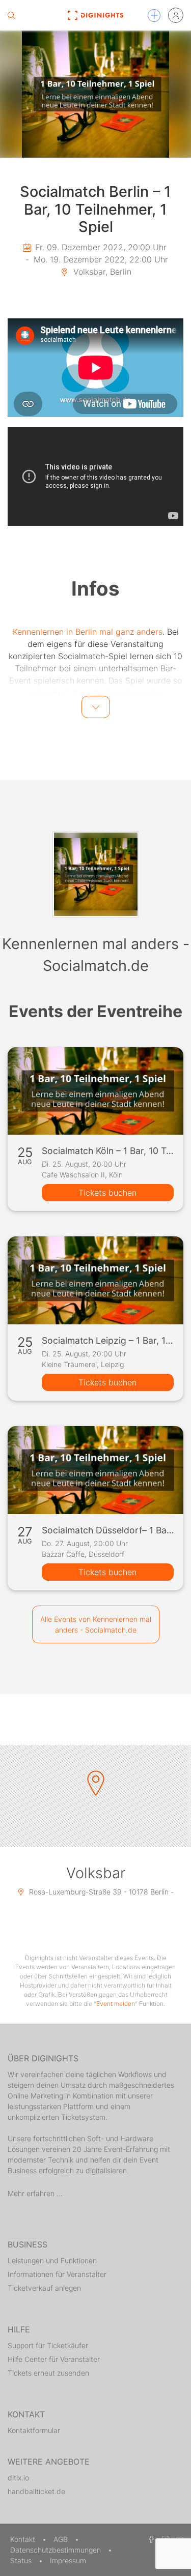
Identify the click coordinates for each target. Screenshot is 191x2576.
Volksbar (96, 1873)
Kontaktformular (34, 2430)
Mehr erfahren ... (35, 2193)
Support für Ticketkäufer (48, 2345)
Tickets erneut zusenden (48, 2373)
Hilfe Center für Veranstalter (54, 2359)
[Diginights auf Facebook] (150, 2539)
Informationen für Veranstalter (57, 2274)
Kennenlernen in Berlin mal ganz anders (88, 632)
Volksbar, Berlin (101, 272)
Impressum (68, 2560)
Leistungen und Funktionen (52, 2260)
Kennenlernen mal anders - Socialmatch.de (96, 955)
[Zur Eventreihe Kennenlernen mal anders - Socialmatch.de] (96, 874)
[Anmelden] (176, 15)
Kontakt (24, 2539)
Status (22, 2560)
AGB (62, 2539)
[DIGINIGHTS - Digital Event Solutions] (95, 15)
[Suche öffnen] (11, 15)
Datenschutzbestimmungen (57, 2550)
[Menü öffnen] (154, 16)
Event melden (116, 2004)
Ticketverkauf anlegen (44, 2288)
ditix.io (18, 2478)
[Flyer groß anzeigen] (95, 94)
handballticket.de (36, 2491)
